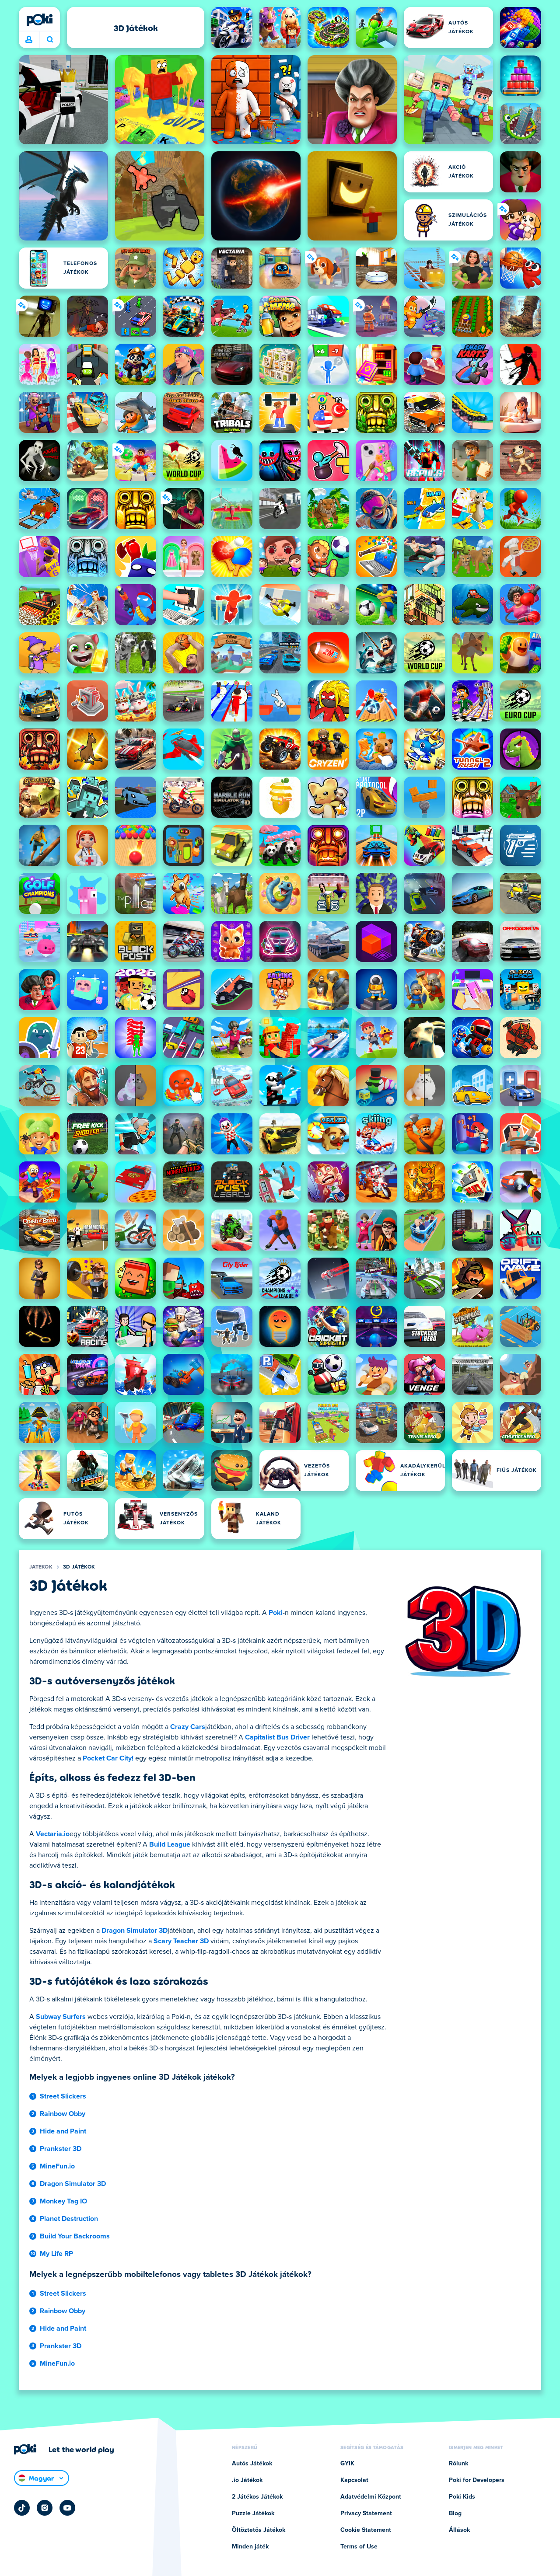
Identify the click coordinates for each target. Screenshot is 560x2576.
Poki (276, 1613)
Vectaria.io (53, 1834)
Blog (455, 2513)
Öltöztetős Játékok (259, 2530)
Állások (459, 2530)
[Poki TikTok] (22, 2508)
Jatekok (41, 1567)
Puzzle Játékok (253, 2513)
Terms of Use (359, 2547)
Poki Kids (462, 2497)
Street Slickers (63, 2096)
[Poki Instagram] (45, 2508)
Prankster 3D (61, 2149)
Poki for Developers (477, 2480)
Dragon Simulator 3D (135, 1931)
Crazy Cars (188, 1727)
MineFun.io (57, 2166)
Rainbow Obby (63, 2114)
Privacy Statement (366, 2513)
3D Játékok (79, 1567)
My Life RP (56, 2254)
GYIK (347, 2464)
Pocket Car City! (108, 1758)
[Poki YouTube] (67, 2508)
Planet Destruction (69, 2219)
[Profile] (29, 40)
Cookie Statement (366, 2530)
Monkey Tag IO (63, 2201)
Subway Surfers (61, 2017)
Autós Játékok (252, 2464)
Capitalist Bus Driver (277, 1737)
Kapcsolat (354, 2480)
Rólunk (458, 2464)
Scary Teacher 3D (181, 1941)
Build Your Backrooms (75, 2236)
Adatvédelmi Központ (371, 2497)
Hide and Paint (63, 2131)
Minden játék (250, 2547)
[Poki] (39, 20)
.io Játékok (247, 2480)
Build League (170, 1844)
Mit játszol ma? (50, 40)
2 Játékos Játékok (257, 2497)
